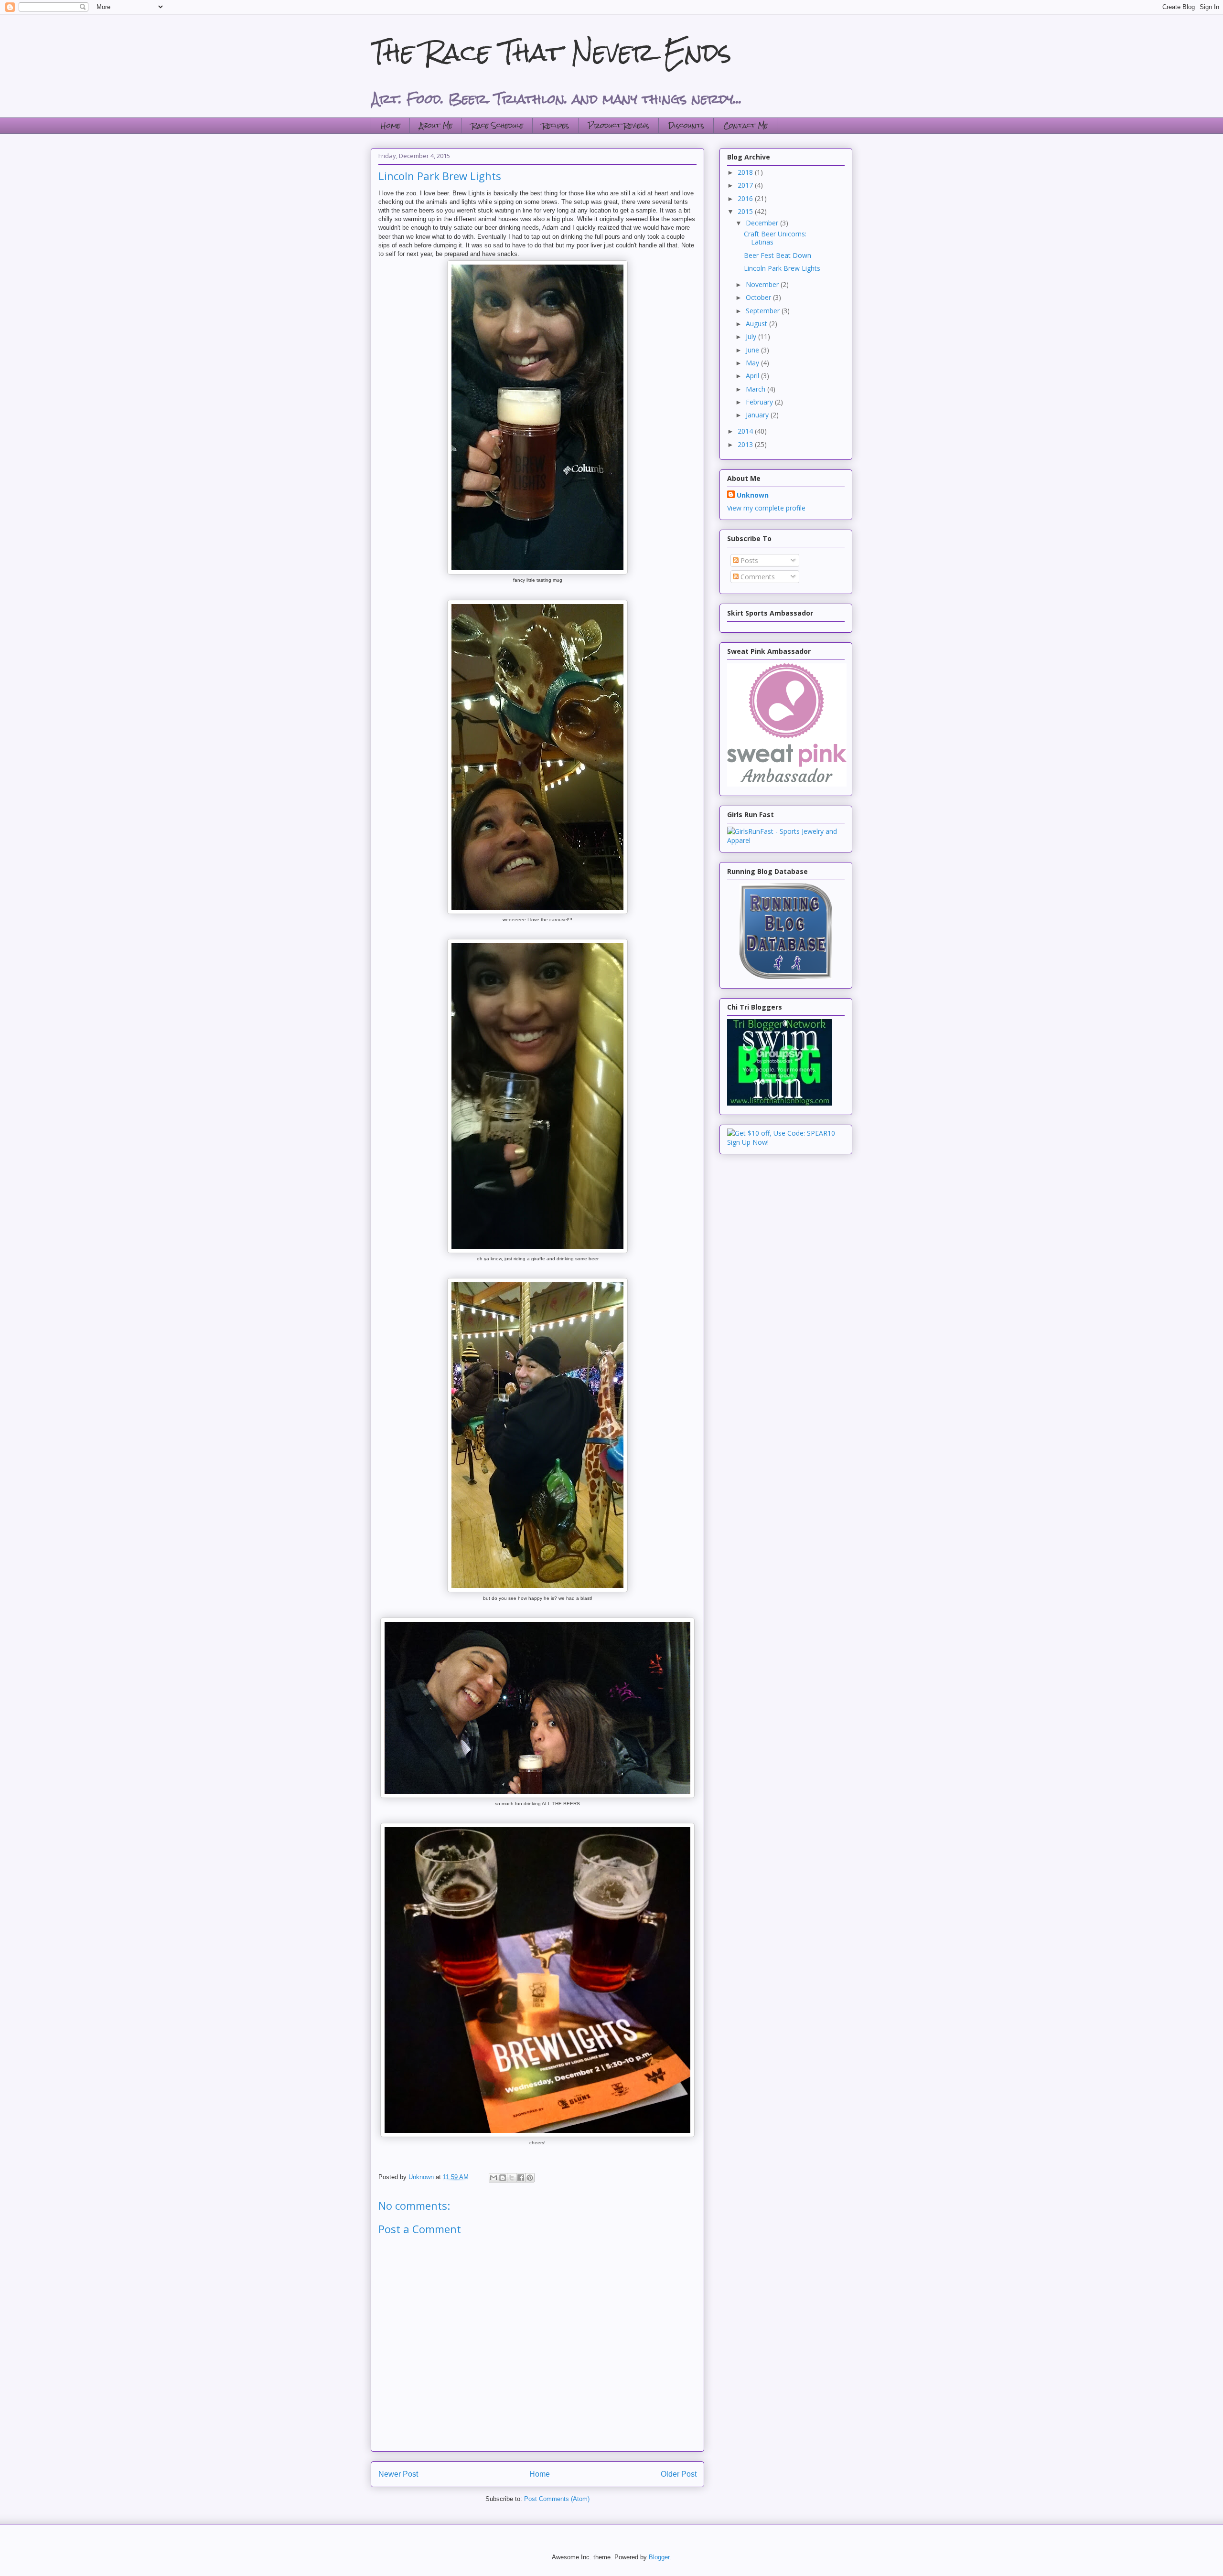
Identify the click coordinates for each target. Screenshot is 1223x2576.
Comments (757, 577)
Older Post (679, 2474)
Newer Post (398, 2474)
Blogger (659, 2557)
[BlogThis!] (503, 2178)
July (752, 336)
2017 (746, 185)
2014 (746, 431)
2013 (746, 444)
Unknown (753, 495)
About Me (436, 125)
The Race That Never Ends (551, 52)
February (760, 402)
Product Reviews (619, 125)
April (753, 376)
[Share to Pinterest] (530, 2178)
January (758, 415)
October (759, 297)
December (763, 223)
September (764, 311)
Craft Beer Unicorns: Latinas (775, 238)
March (756, 389)
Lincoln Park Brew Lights (782, 268)
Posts (748, 560)
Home (391, 125)
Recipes (556, 125)
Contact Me (746, 125)
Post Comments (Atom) (557, 2499)
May (753, 363)
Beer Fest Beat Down (778, 255)
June (753, 350)
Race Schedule (497, 125)
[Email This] (493, 2178)
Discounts (686, 125)
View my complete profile (766, 508)
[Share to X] (512, 2178)
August (757, 324)
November (763, 284)
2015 (746, 211)
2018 (746, 172)
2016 (746, 198)
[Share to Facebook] (521, 2178)
